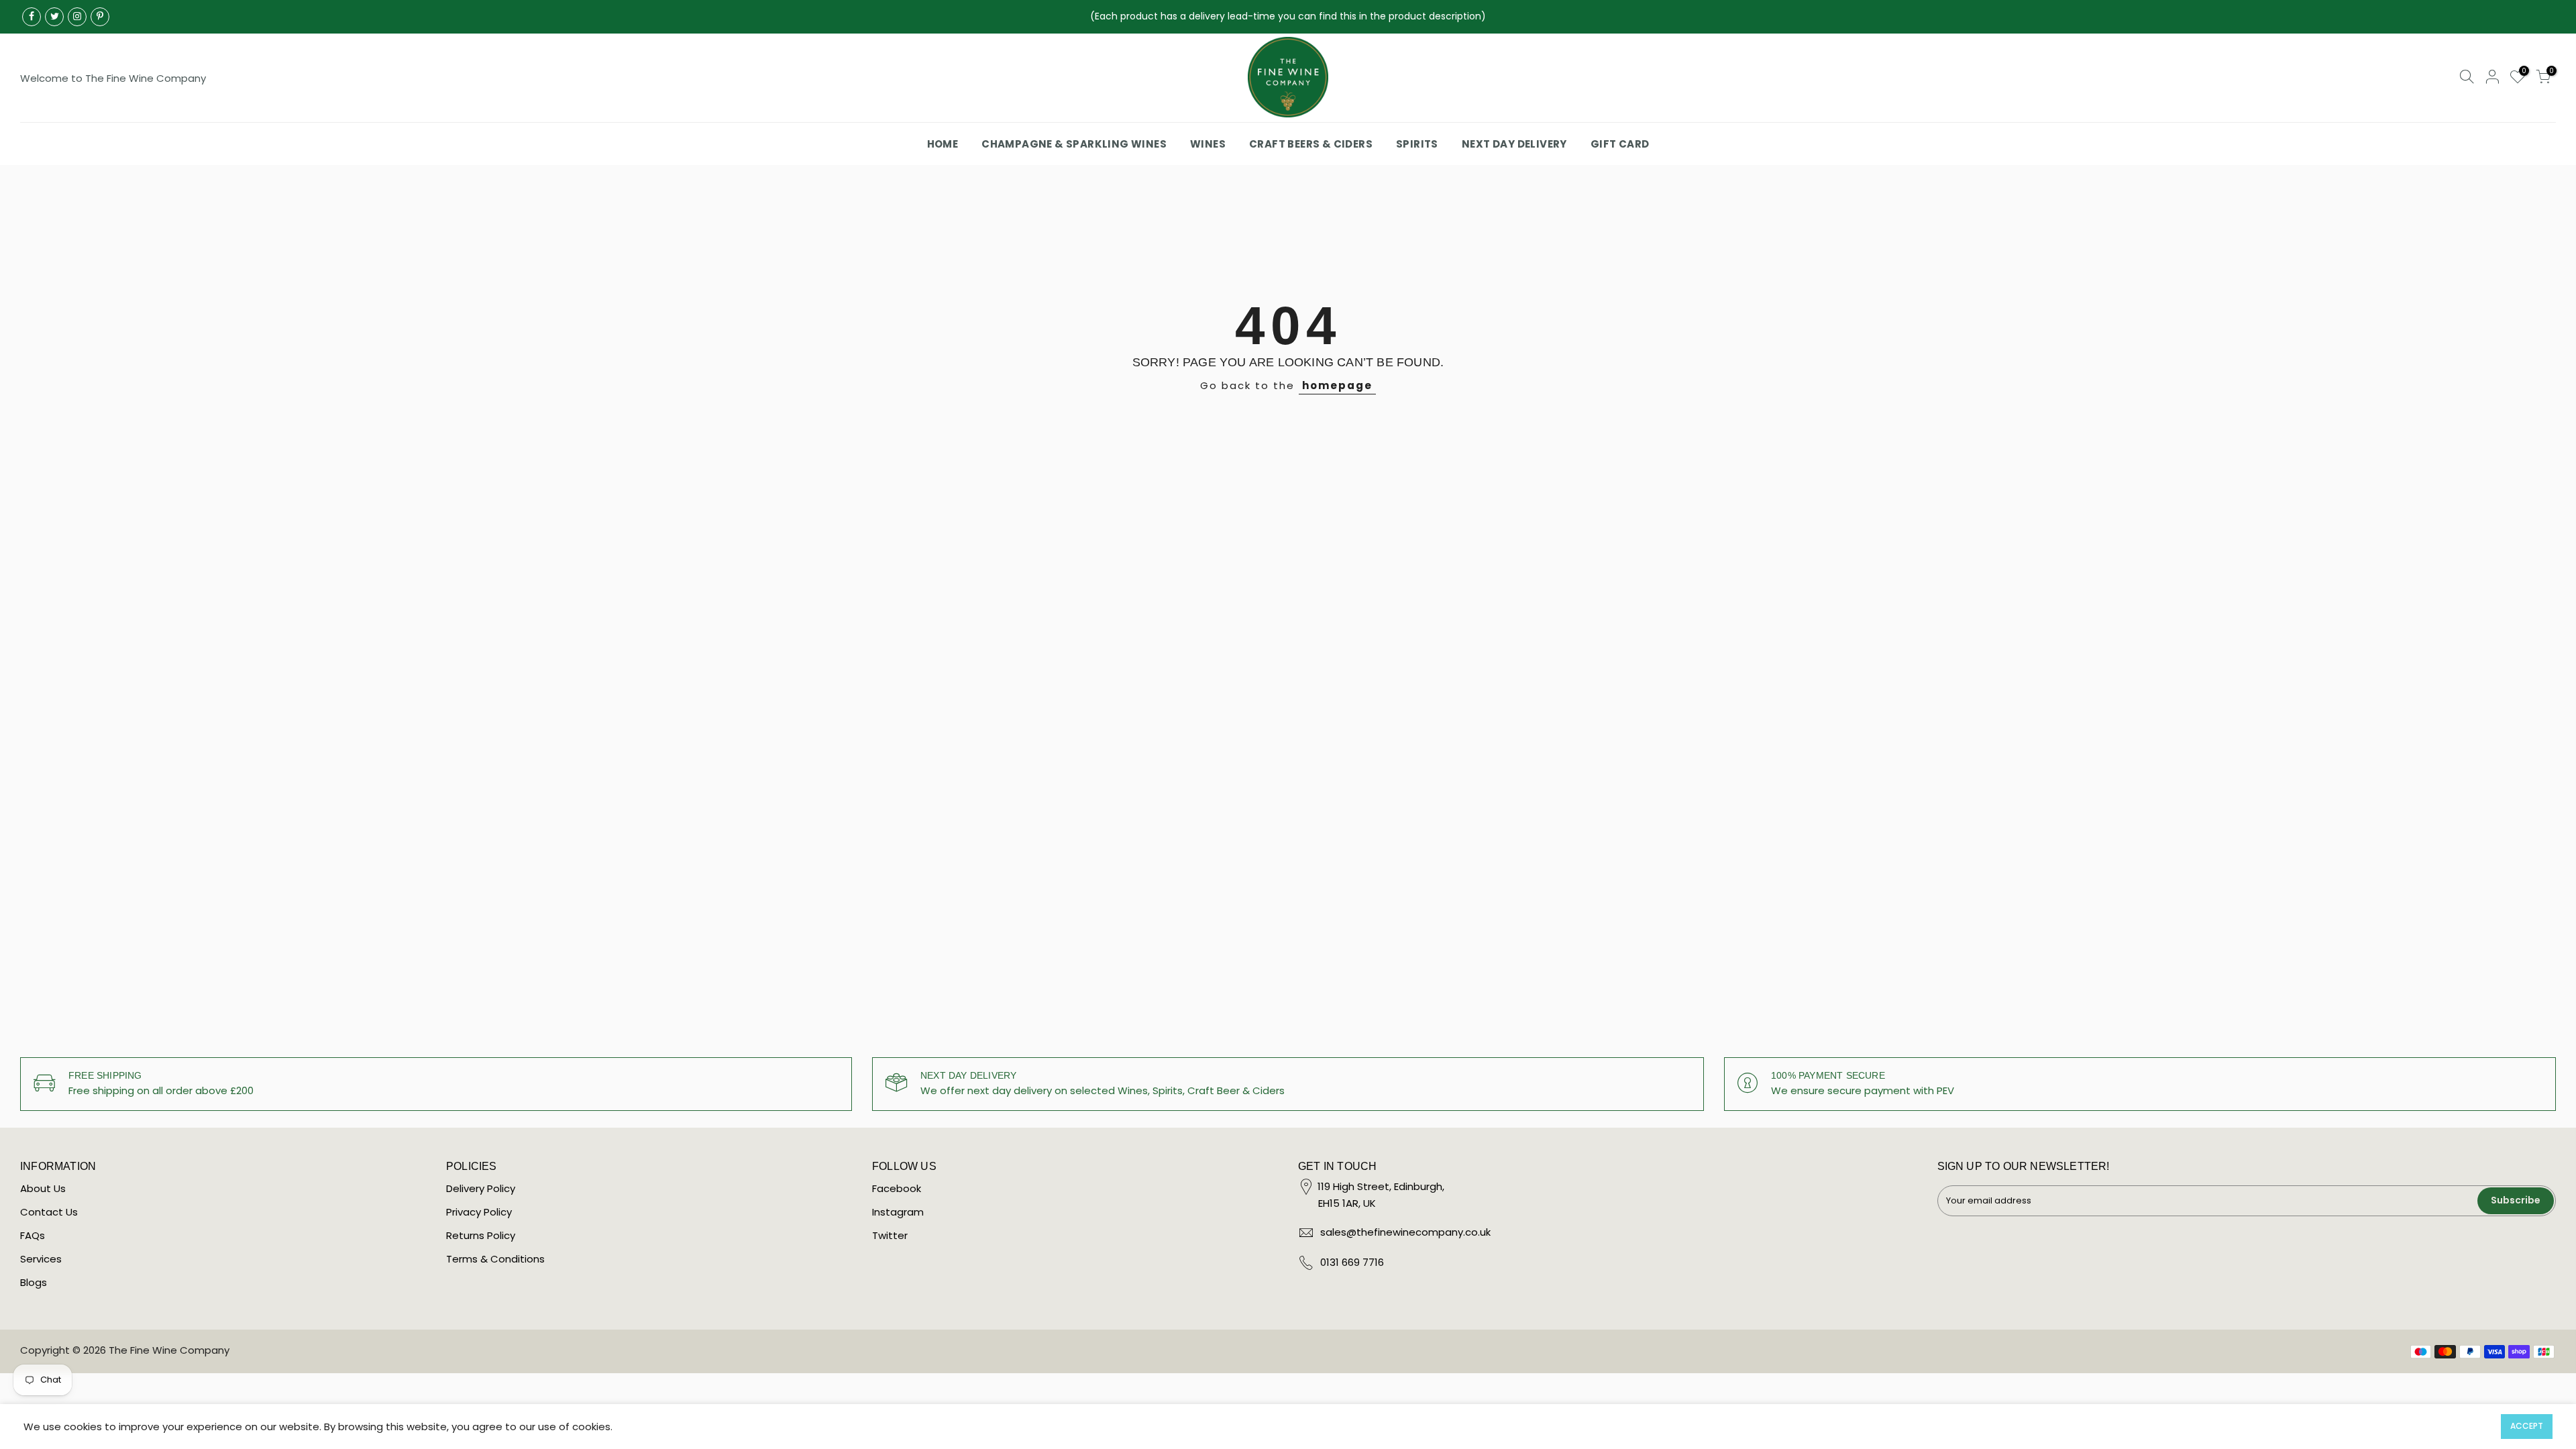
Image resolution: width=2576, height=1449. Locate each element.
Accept (2527, 1426)
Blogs (34, 1282)
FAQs (33, 1235)
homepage (1337, 385)
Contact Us (49, 1212)
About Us (43, 1188)
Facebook (897, 1188)
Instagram (898, 1212)
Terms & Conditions (495, 1259)
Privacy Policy (479, 1212)
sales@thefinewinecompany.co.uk (1405, 1232)
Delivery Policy (481, 1188)
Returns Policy (481, 1235)
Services (41, 1259)
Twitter (890, 1235)
